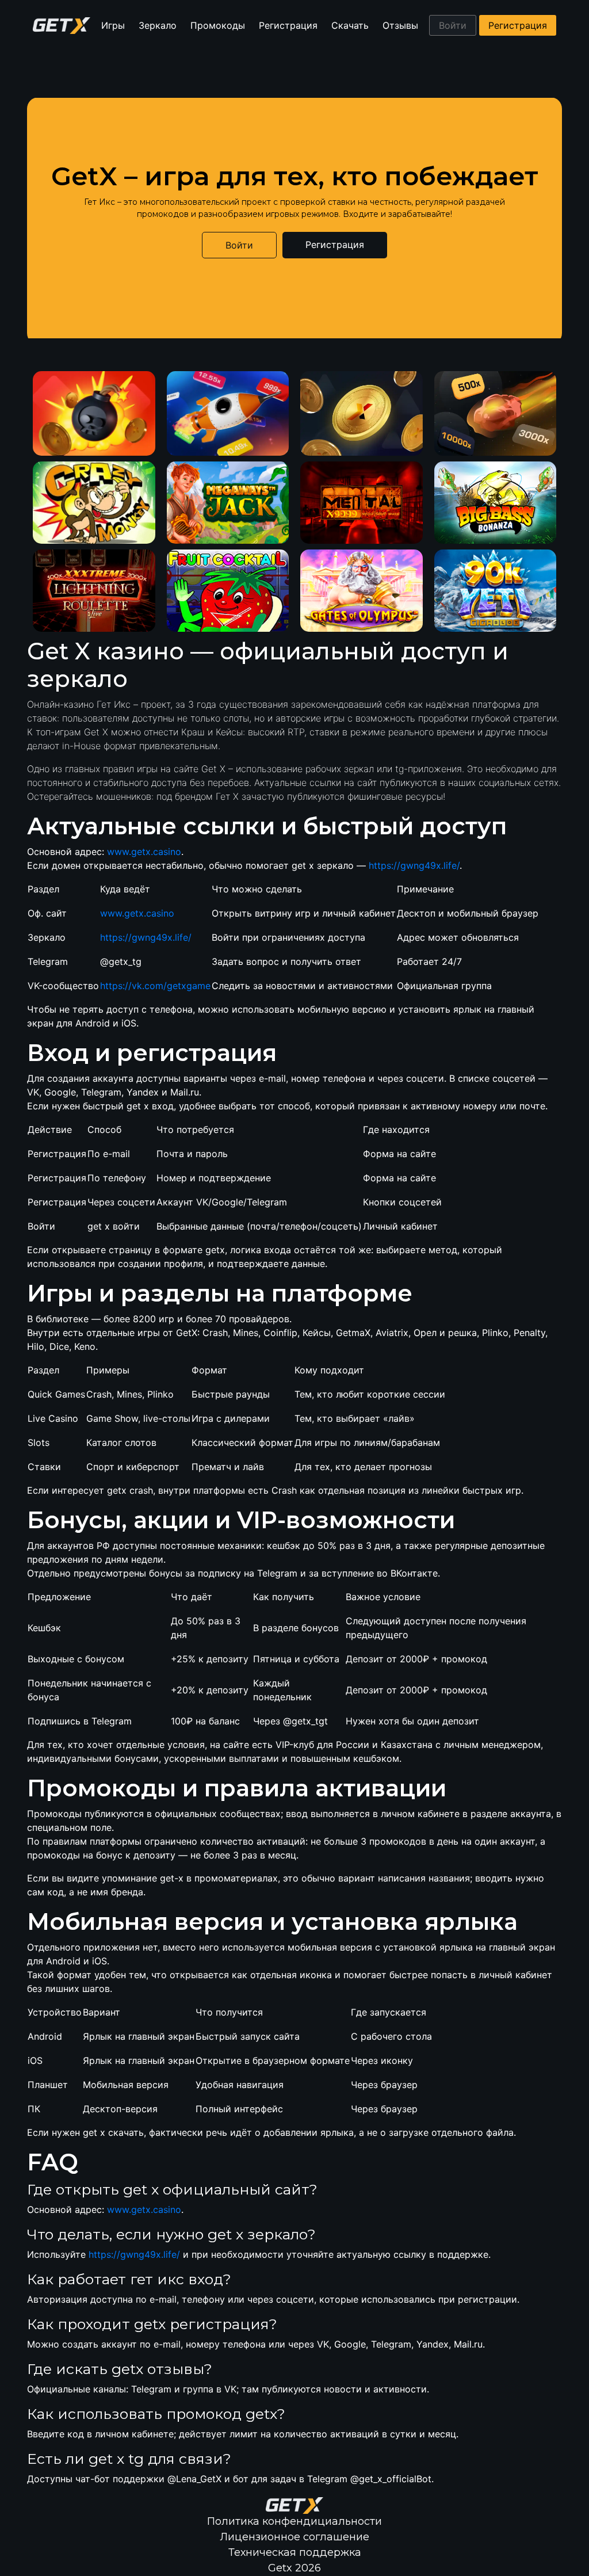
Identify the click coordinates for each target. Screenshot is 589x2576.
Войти (453, 25)
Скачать (350, 25)
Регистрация (288, 25)
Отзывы (400, 25)
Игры (113, 25)
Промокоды (218, 25)
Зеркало (158, 25)
